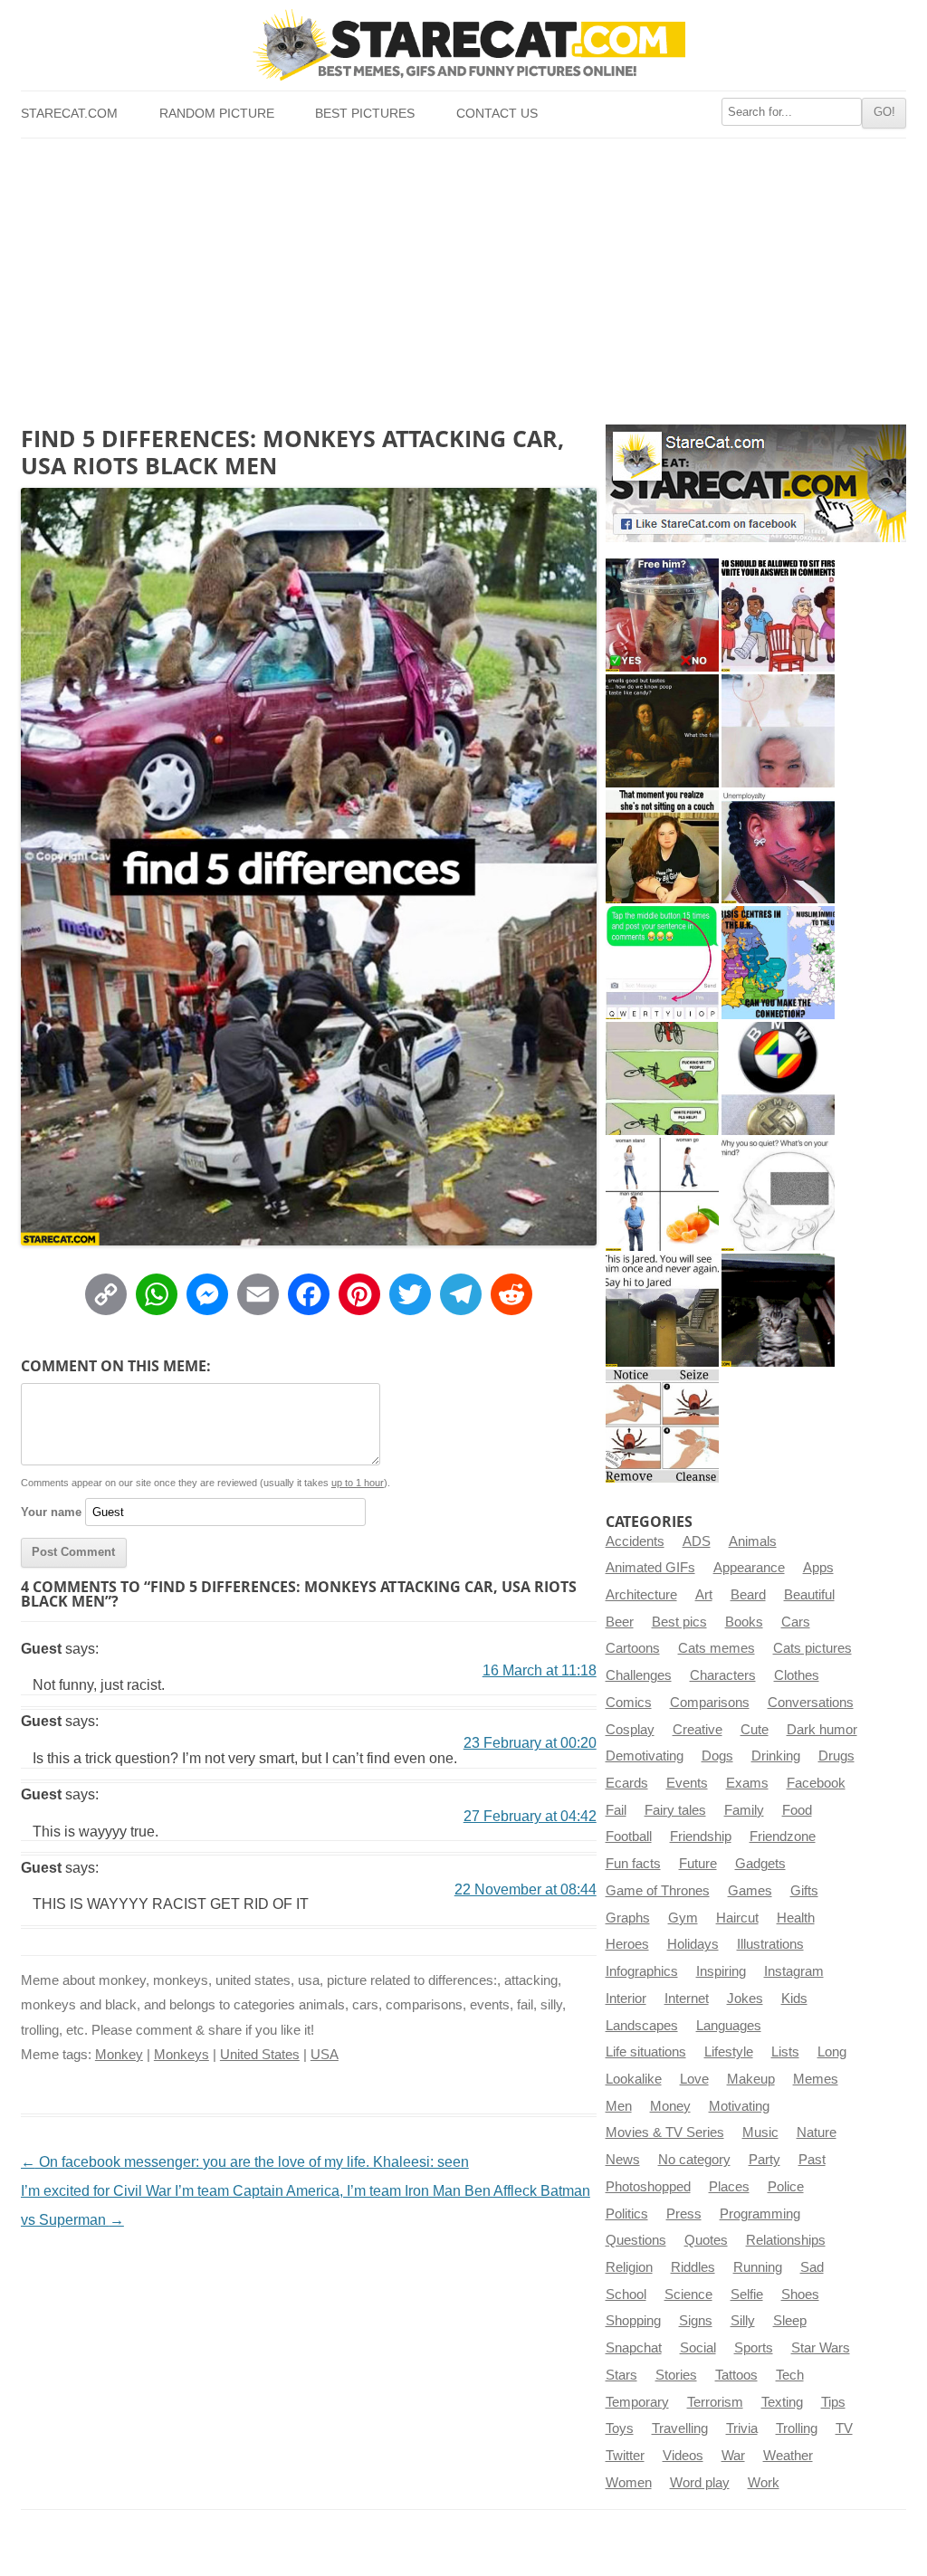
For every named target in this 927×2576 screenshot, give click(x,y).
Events (687, 1783)
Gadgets (760, 1864)
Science (688, 2295)
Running (758, 2267)
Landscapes (642, 2026)
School (626, 2295)
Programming (760, 2214)
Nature (817, 2132)
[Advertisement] (463, 274)
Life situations (646, 2052)
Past (812, 2160)
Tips (833, 2402)
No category (694, 2160)
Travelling (680, 2428)
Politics (627, 2214)
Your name (51, 1512)
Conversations (811, 1703)
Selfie (747, 2295)
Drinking (776, 1756)
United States (260, 2055)
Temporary (637, 2402)
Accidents (635, 1541)
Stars (621, 2375)
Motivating (739, 2106)
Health (796, 1918)
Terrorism (715, 2402)
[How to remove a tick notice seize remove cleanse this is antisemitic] (662, 1426)
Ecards (627, 1783)
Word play (700, 2483)
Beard (748, 1595)
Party (765, 2160)
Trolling (797, 2428)
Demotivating (645, 1756)
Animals (753, 1541)
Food (797, 1810)
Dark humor (822, 1730)
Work (764, 2483)
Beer (620, 1622)
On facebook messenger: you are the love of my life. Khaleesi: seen (245, 2162)
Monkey (119, 2055)
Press (684, 2214)
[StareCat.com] (463, 44)
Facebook (816, 1783)
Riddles (693, 2267)
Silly (743, 2321)
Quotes (706, 2240)
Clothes (797, 1675)
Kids (794, 1999)
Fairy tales (675, 1810)
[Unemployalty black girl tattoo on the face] (778, 847)
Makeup (751, 2079)
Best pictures (365, 114)
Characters (723, 1675)
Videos (683, 2456)
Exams (747, 1783)
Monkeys (182, 2055)
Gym (683, 1918)
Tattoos (736, 2375)
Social (698, 2348)
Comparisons (710, 1703)
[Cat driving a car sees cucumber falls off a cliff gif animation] (778, 1310)
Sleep (790, 2321)
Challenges (639, 1675)
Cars (796, 1622)
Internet (687, 1999)
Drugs (836, 1756)
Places (729, 2187)
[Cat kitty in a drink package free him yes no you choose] (662, 615)
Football (629, 1837)
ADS (697, 1541)
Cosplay (630, 1730)
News (623, 2160)
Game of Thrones (658, 1891)
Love (694, 2079)
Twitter (625, 2456)
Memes (816, 2079)
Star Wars (821, 2348)
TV (844, 2428)
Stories (676, 2375)
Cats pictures (812, 1648)
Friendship (701, 1837)
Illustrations (770, 1944)
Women (629, 2483)
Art (704, 1595)
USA (325, 2055)
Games (750, 1891)
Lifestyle (729, 2052)
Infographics (642, 1971)
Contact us (497, 114)
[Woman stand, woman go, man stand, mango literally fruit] (662, 1194)
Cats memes (717, 1648)
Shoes (800, 2295)
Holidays (693, 1944)
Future (698, 1864)
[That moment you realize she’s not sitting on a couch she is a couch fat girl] (662, 847)
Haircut (737, 1918)
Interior (626, 1999)
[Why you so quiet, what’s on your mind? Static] (778, 1194)
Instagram (794, 1971)
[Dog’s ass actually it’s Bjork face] (778, 731)
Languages (729, 2026)
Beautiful (809, 1595)
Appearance (749, 1568)
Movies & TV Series (665, 2132)
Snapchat (634, 2348)
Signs (696, 2321)
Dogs (717, 1756)
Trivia (742, 2428)
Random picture (217, 114)
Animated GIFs (650, 1568)
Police (786, 2187)
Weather (788, 2456)
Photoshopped (648, 2187)
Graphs (628, 1918)
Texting (782, 2402)
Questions (636, 2240)
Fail (616, 1810)
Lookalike (634, 2079)
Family (744, 1810)
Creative (698, 1730)
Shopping (633, 2321)
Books (744, 1622)
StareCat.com (69, 114)
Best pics (679, 1622)
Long (832, 2052)
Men (619, 2106)
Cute (755, 1730)
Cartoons (633, 1648)
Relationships (786, 2240)
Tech (790, 2375)
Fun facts (633, 1864)
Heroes (627, 1944)
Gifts (804, 1891)
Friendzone (783, 1837)
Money (670, 2106)
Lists (785, 2052)
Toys (620, 2428)
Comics (629, 1703)
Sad (812, 2267)
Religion (629, 2267)
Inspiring (721, 1971)
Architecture (641, 1595)
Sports (754, 2348)
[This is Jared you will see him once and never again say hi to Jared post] (662, 1310)
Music (760, 2132)
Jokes (745, 1999)
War (733, 2456)
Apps (818, 1568)
